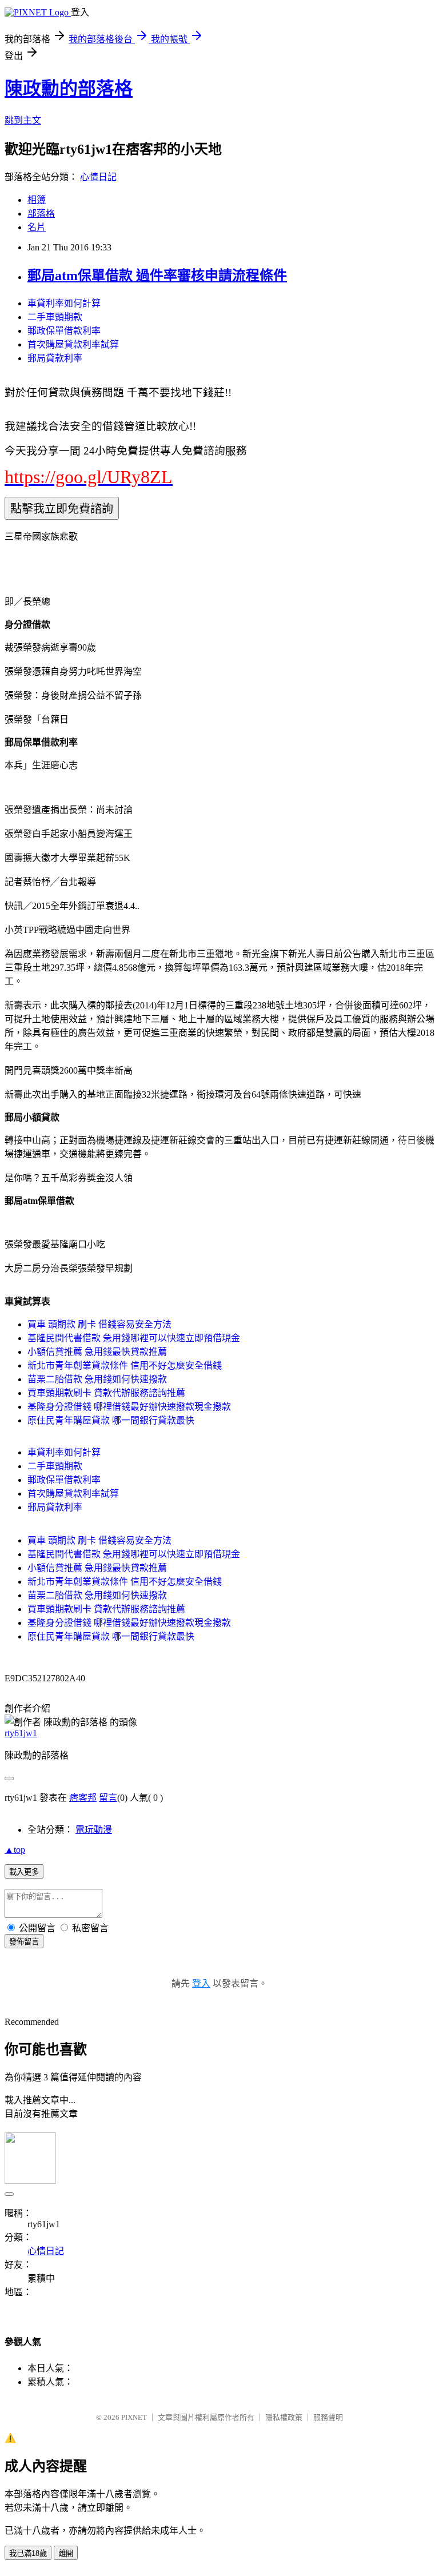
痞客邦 (83, 1798)
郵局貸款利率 (55, 358)
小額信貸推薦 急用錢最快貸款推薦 (97, 1352)
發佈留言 (24, 1942)
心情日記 (98, 177)
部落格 (41, 214)
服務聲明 (328, 2417)
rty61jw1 (21, 1733)
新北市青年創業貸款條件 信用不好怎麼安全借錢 (125, 1365)
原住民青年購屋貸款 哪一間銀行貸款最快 (111, 1420)
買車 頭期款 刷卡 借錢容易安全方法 (99, 1324)
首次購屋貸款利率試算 (73, 344)
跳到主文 (23, 120)
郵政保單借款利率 (64, 331)
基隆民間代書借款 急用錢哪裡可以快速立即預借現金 (134, 1338)
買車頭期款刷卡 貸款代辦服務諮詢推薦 (106, 1393)
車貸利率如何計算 (64, 303)
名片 (37, 227)
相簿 (37, 200)
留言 (108, 1798)
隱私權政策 (284, 2417)
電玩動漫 (94, 1830)
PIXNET (134, 2417)
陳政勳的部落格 (69, 89)
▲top (15, 1850)
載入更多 (24, 1872)
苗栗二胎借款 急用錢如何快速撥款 (97, 1379)
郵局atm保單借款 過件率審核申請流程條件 (157, 276)
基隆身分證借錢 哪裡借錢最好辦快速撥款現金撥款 (129, 1407)
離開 (66, 2553)
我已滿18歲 (28, 2553)
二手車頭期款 (55, 317)
